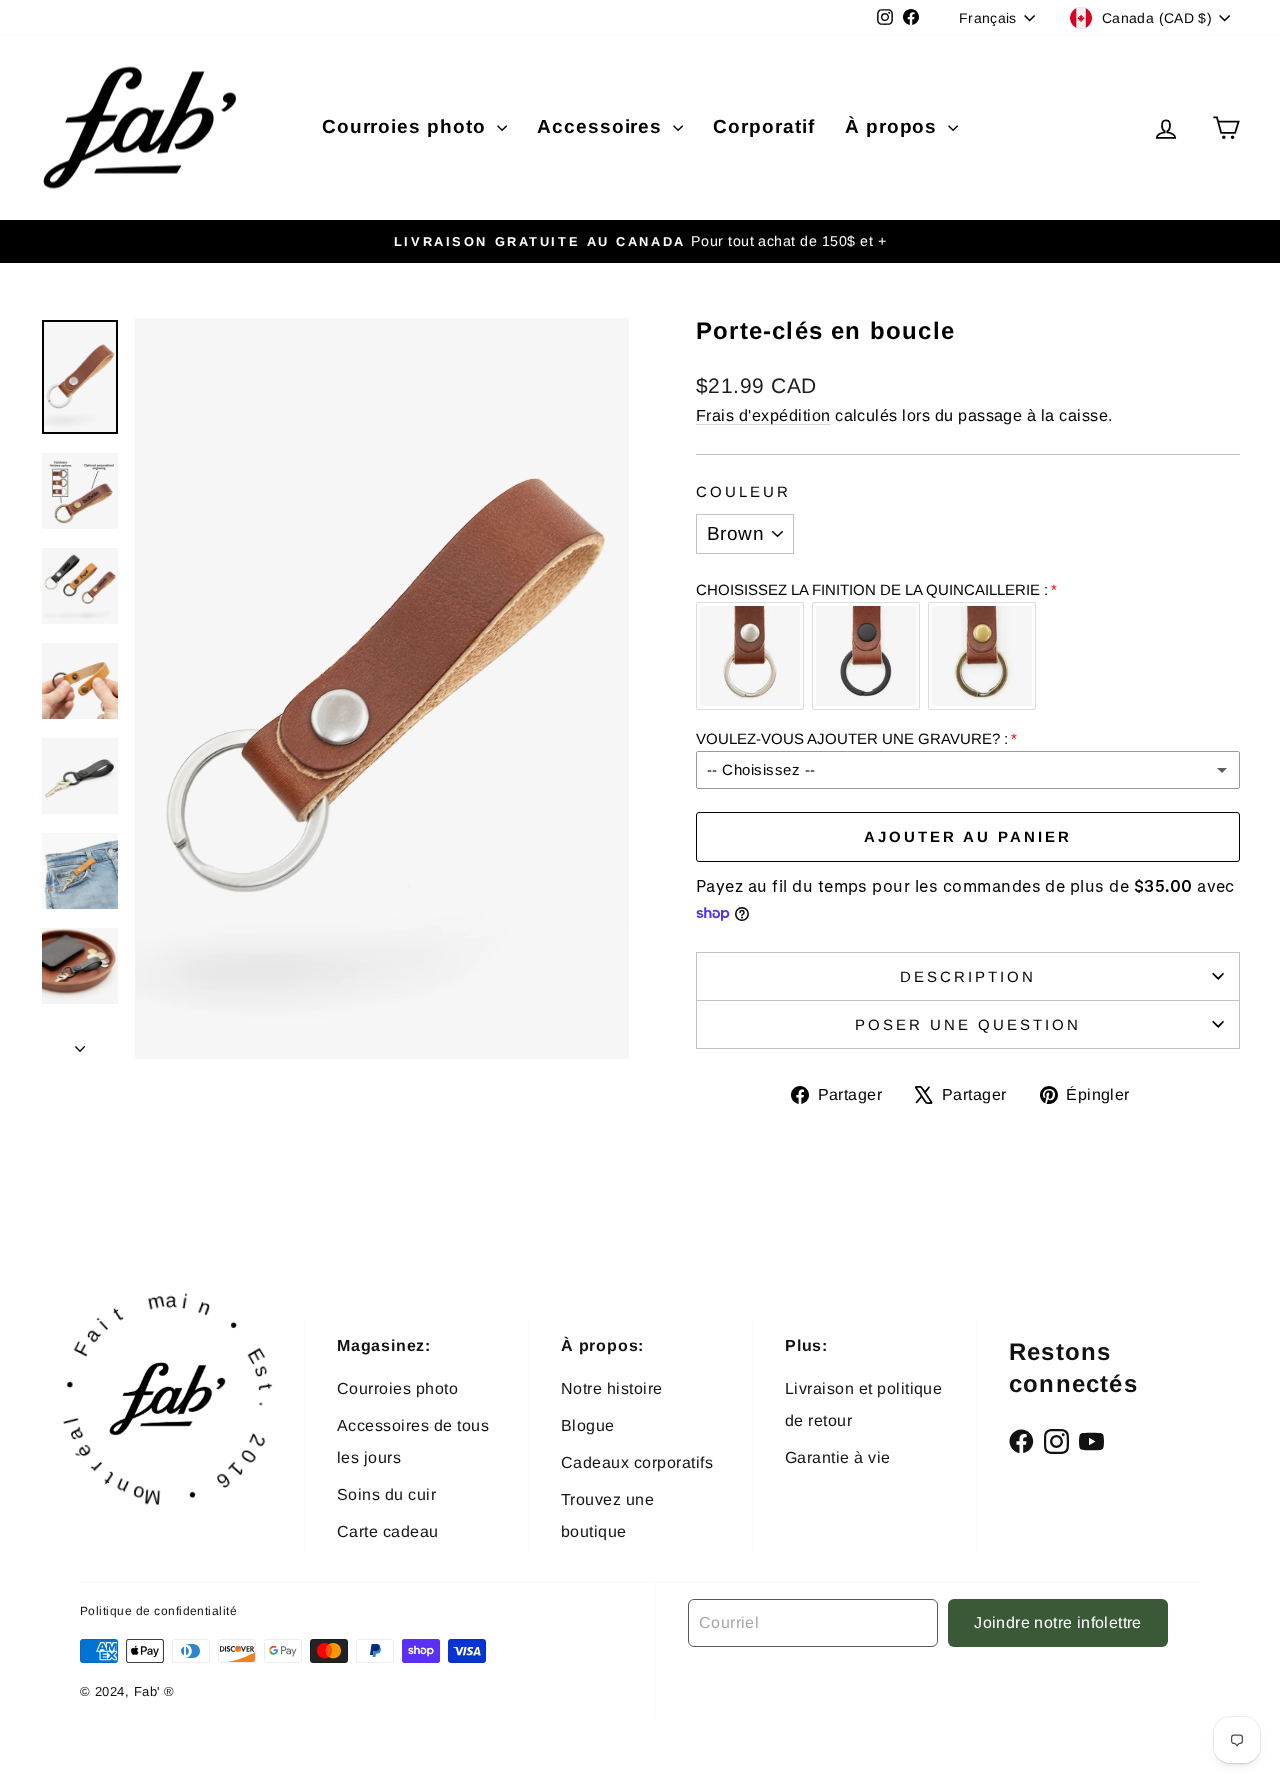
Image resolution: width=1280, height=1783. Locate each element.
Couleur (743, 491)
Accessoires (602, 126)
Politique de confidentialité (158, 1611)
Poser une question (968, 1024)
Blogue (588, 1425)
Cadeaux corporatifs (637, 1462)
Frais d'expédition (763, 415)
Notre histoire (612, 1388)
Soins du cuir (386, 1494)
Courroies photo (407, 126)
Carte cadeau (388, 1531)
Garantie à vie (838, 1457)
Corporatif (764, 126)
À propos (894, 126)
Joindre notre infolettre (1058, 1622)
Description (968, 976)
